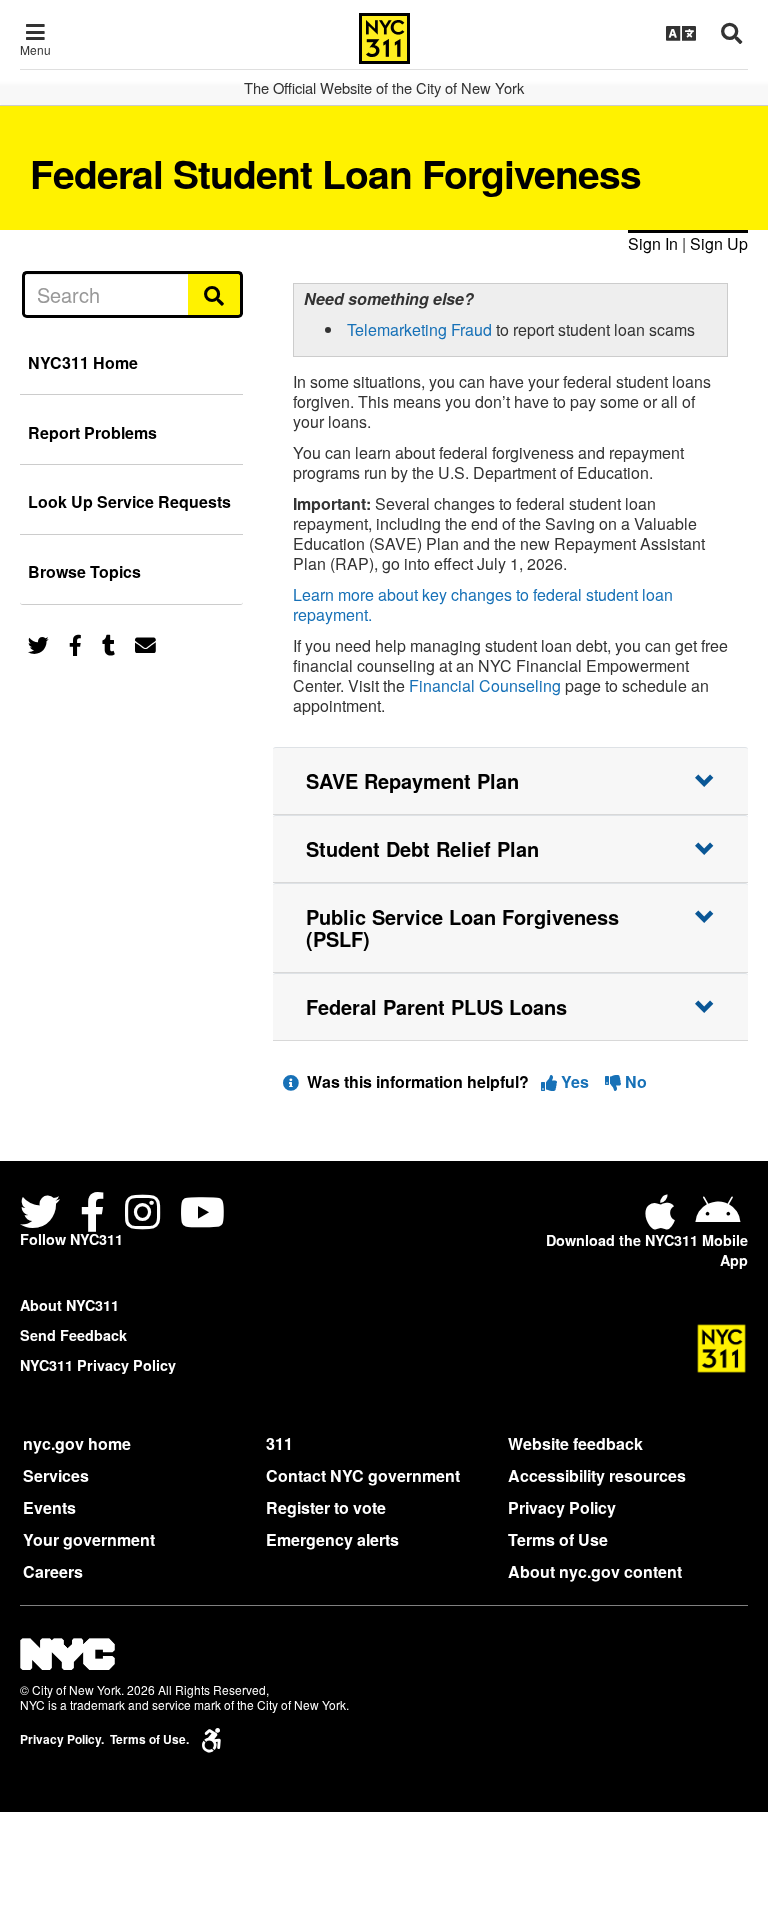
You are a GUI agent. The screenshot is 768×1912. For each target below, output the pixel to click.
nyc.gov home (77, 1443)
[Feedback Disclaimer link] (291, 1081)
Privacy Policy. (62, 1739)
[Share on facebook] (75, 643)
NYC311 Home (83, 362)
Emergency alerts (332, 1539)
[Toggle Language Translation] (681, 33)
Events (49, 1507)
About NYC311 (69, 1305)
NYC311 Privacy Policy (98, 1365)
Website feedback (575, 1443)
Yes (575, 1081)
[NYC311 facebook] (92, 1214)
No (634, 1081)
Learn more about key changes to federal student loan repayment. (483, 604)
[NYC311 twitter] (44, 1214)
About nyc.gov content (595, 1571)
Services (56, 1475)
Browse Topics (84, 571)
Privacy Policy (562, 1507)
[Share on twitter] (38, 643)
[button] (510, 781)
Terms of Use (558, 1539)
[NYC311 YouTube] (202, 1214)
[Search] (215, 294)
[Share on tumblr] (108, 643)
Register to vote (326, 1507)
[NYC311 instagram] (142, 1214)
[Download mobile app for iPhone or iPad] (664, 1219)
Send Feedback (73, 1335)
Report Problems (92, 432)
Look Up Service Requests (129, 501)
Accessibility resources (597, 1475)
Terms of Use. (149, 1739)
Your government (89, 1539)
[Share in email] (145, 643)
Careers (53, 1571)
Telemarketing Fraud (419, 329)
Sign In (653, 243)
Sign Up (719, 243)
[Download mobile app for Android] (717, 1219)
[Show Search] (731, 33)
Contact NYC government (363, 1475)
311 (279, 1443)
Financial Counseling (485, 685)
